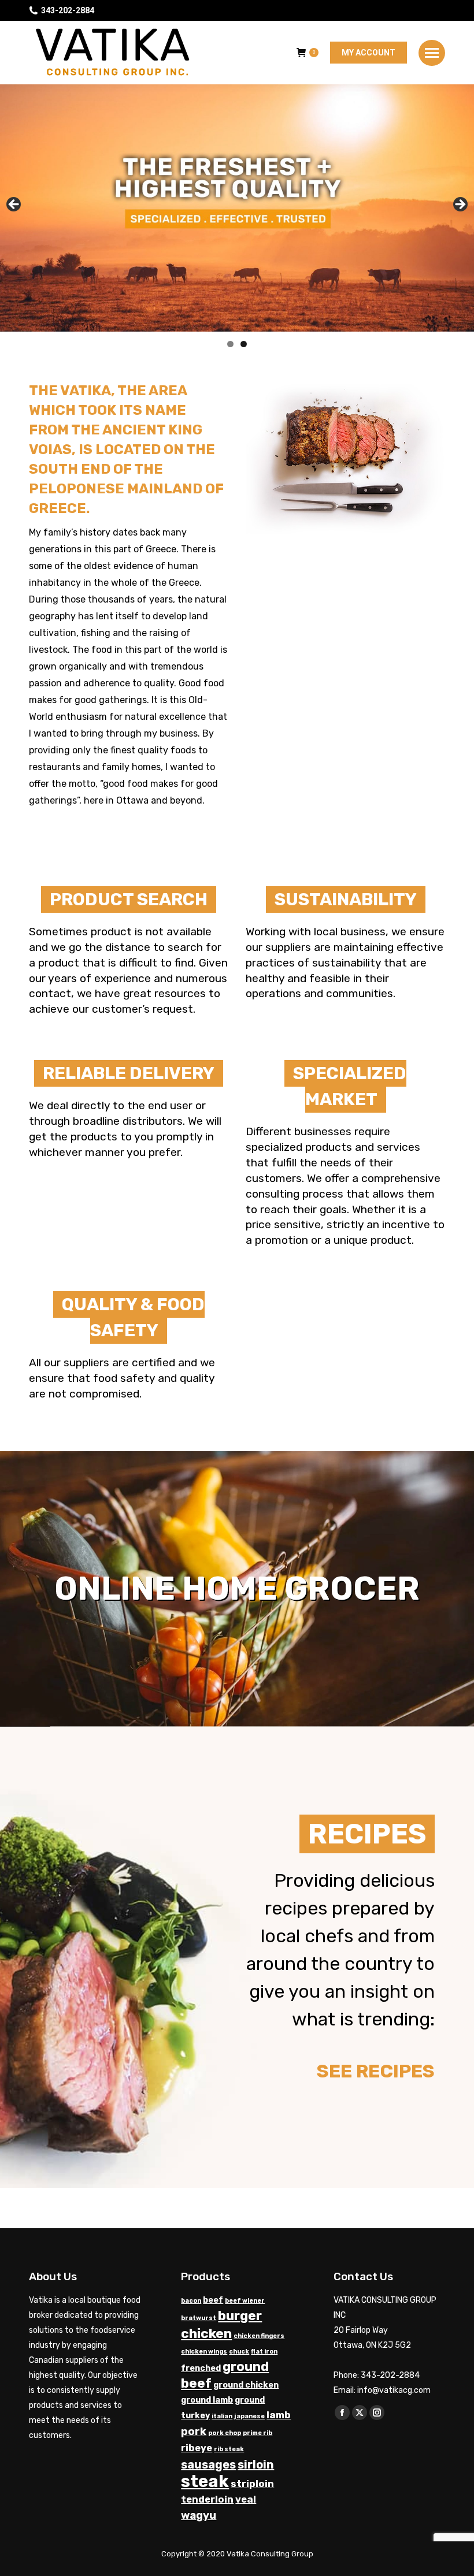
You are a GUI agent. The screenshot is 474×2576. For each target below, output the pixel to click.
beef (213, 2300)
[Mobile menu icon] (432, 53)
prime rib (258, 2433)
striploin (252, 2484)
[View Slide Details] (237, 208)
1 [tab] (230, 344)
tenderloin (207, 2499)
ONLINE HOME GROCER (237, 1589)
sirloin (256, 2465)
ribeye (197, 2448)
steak (205, 2481)
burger (240, 2316)
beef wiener (245, 2301)
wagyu (199, 2515)
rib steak (229, 2449)
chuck (239, 2352)
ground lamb (207, 2400)
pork (194, 2432)
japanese (249, 2416)
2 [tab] (244, 344)
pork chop (225, 2433)
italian (222, 2416)
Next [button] (460, 205)
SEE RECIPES (376, 2071)
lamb (279, 2415)
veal (246, 2499)
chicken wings (204, 2352)
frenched (201, 2368)
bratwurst (199, 2318)
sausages (208, 2465)
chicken (206, 2333)
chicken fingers (259, 2336)
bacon (191, 2301)
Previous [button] (14, 205)
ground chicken (246, 2385)
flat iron (264, 2352)
